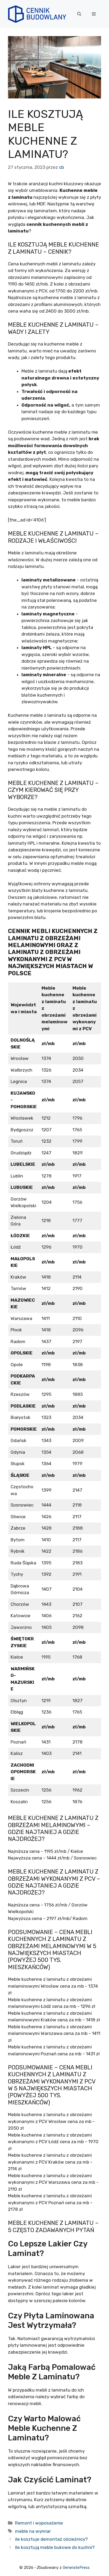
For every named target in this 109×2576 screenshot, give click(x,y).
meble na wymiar (33, 2531)
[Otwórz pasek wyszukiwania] (79, 14)
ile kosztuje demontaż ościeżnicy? (51, 2539)
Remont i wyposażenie (39, 2523)
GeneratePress (76, 2568)
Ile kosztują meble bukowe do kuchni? (55, 2547)
